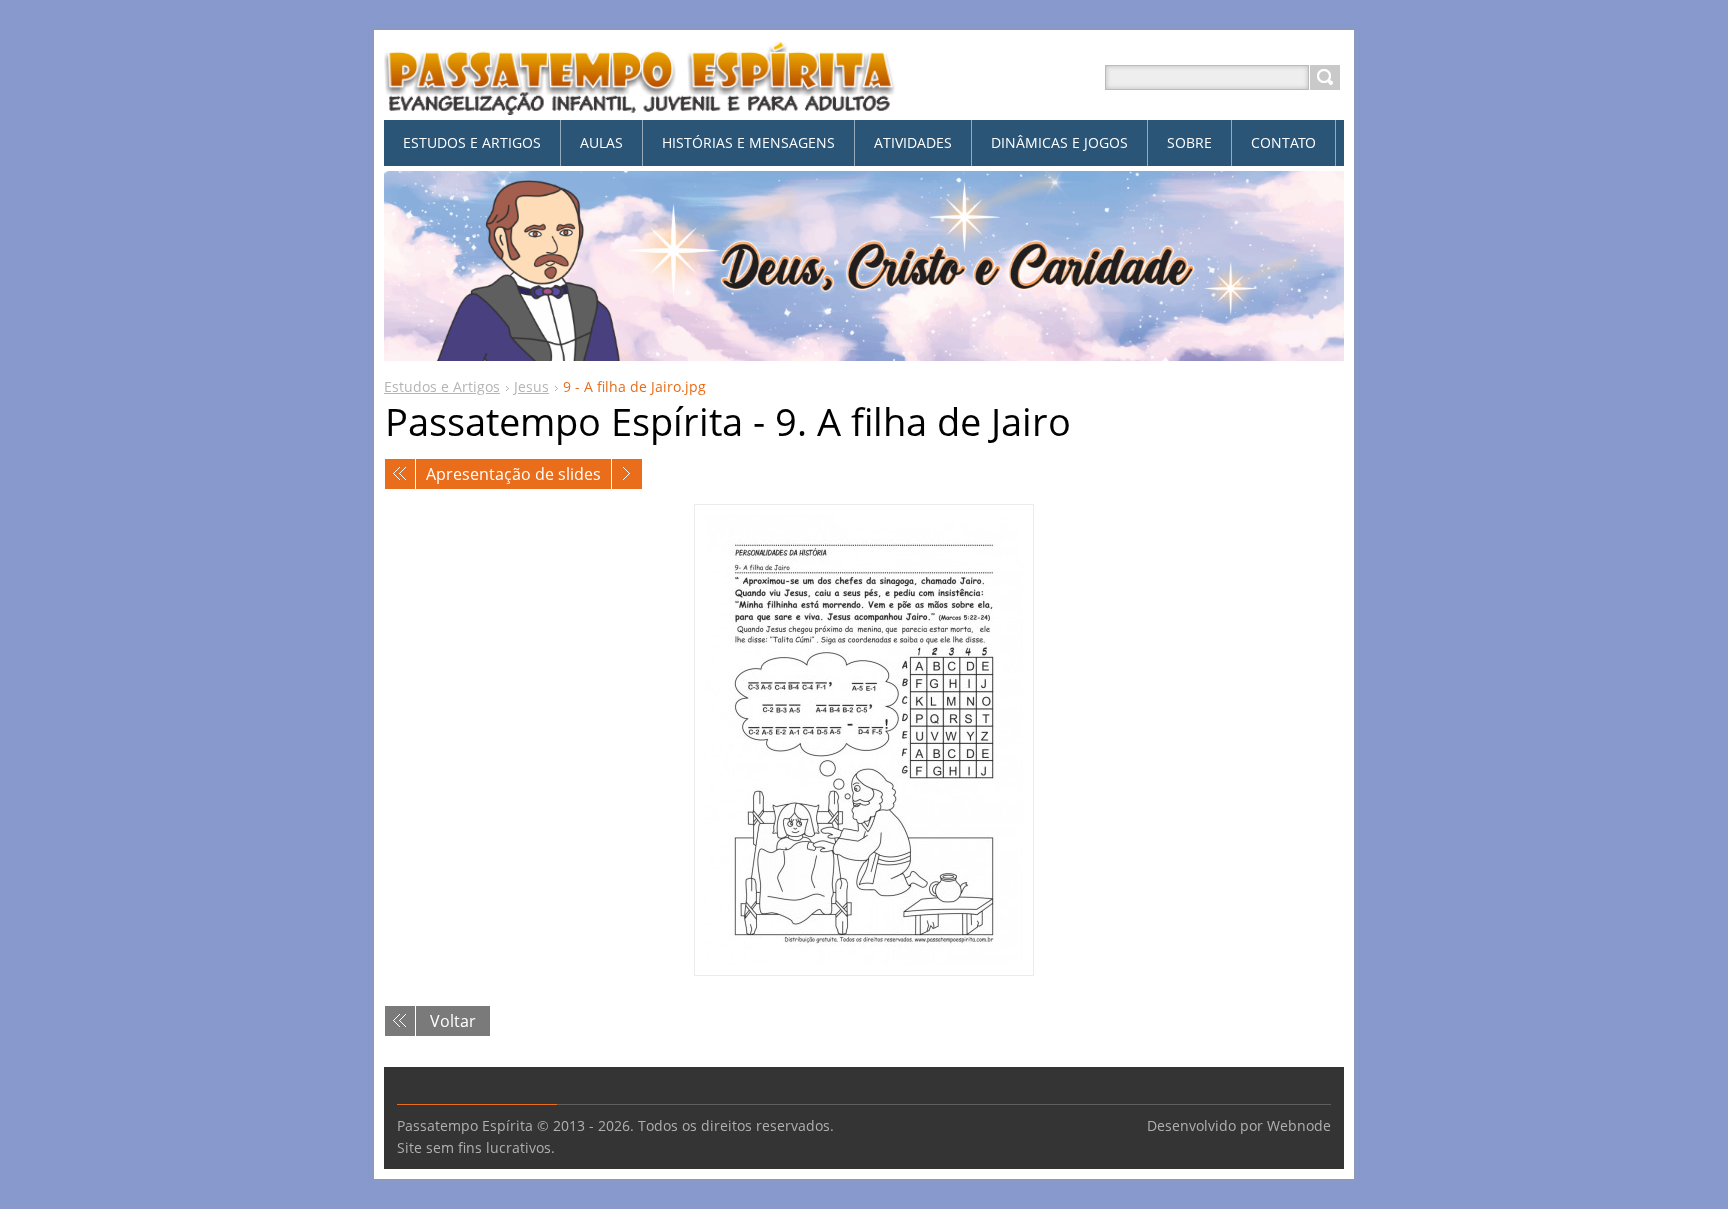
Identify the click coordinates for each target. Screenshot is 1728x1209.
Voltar (453, 1021)
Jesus (531, 386)
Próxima (627, 474)
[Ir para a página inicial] (640, 101)
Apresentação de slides (513, 474)
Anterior (400, 474)
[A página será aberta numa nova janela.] (864, 740)
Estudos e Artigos (442, 386)
